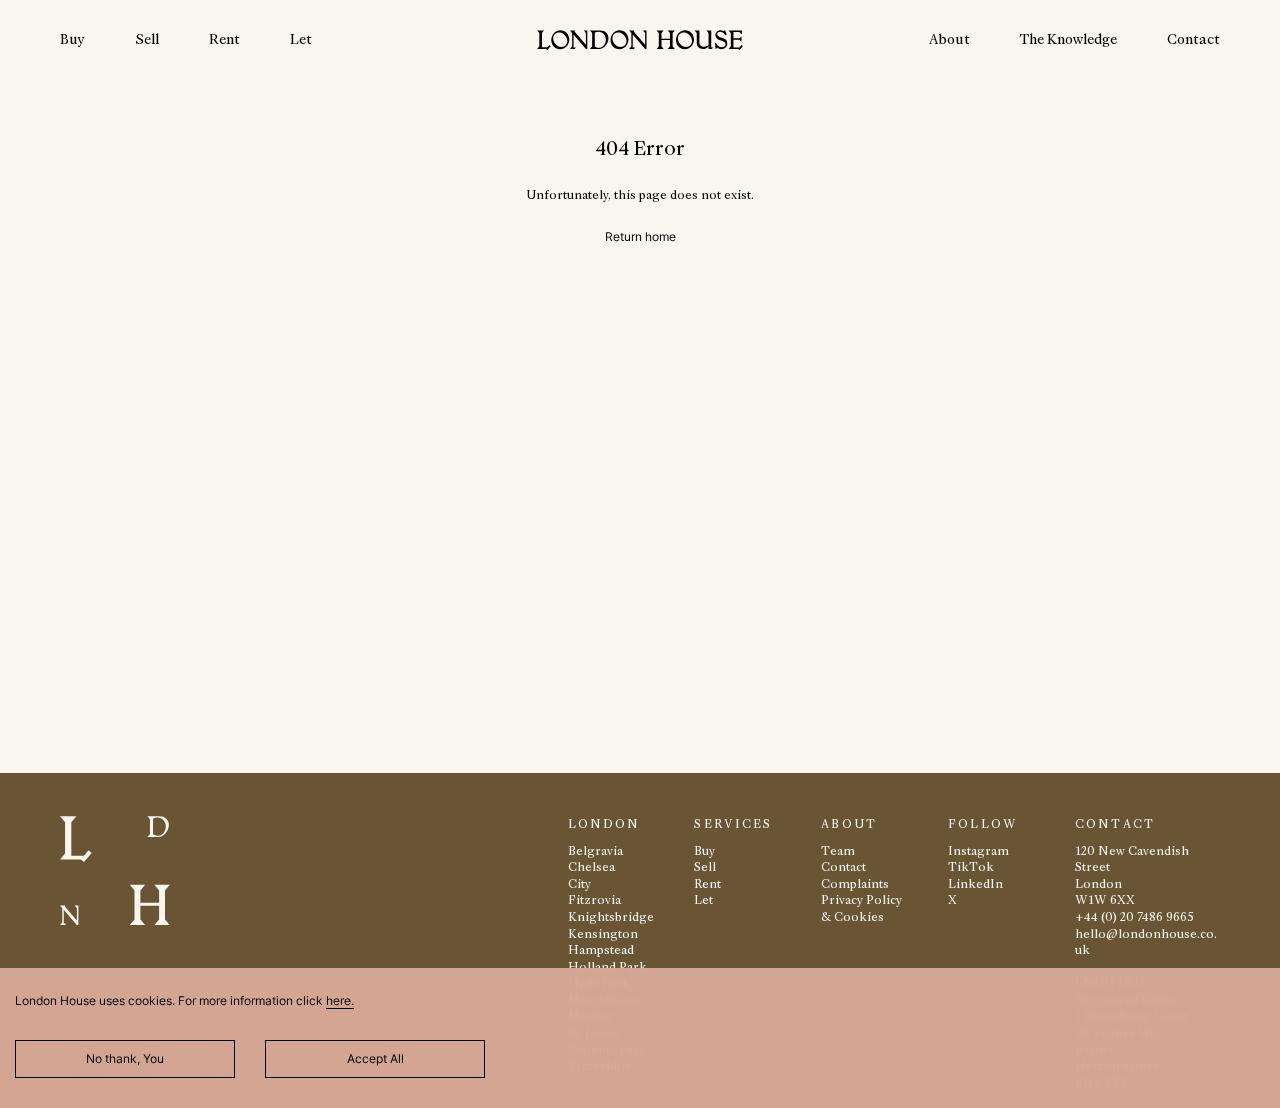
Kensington (603, 933)
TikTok (971, 866)
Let (301, 39)
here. (340, 1000)
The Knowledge (1068, 39)
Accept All (375, 1058)
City (579, 883)
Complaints (855, 883)
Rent (224, 39)
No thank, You (125, 1058)
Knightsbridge (611, 916)
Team (838, 850)
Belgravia (595, 850)
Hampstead (601, 949)
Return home (640, 236)
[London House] (640, 42)
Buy (72, 39)
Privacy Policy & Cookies (861, 908)
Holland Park (607, 966)
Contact (1193, 39)
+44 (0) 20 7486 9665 (1134, 916)
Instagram (978, 850)
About (949, 39)
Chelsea (591, 866)
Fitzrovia (594, 899)
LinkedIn (975, 883)
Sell (147, 39)
